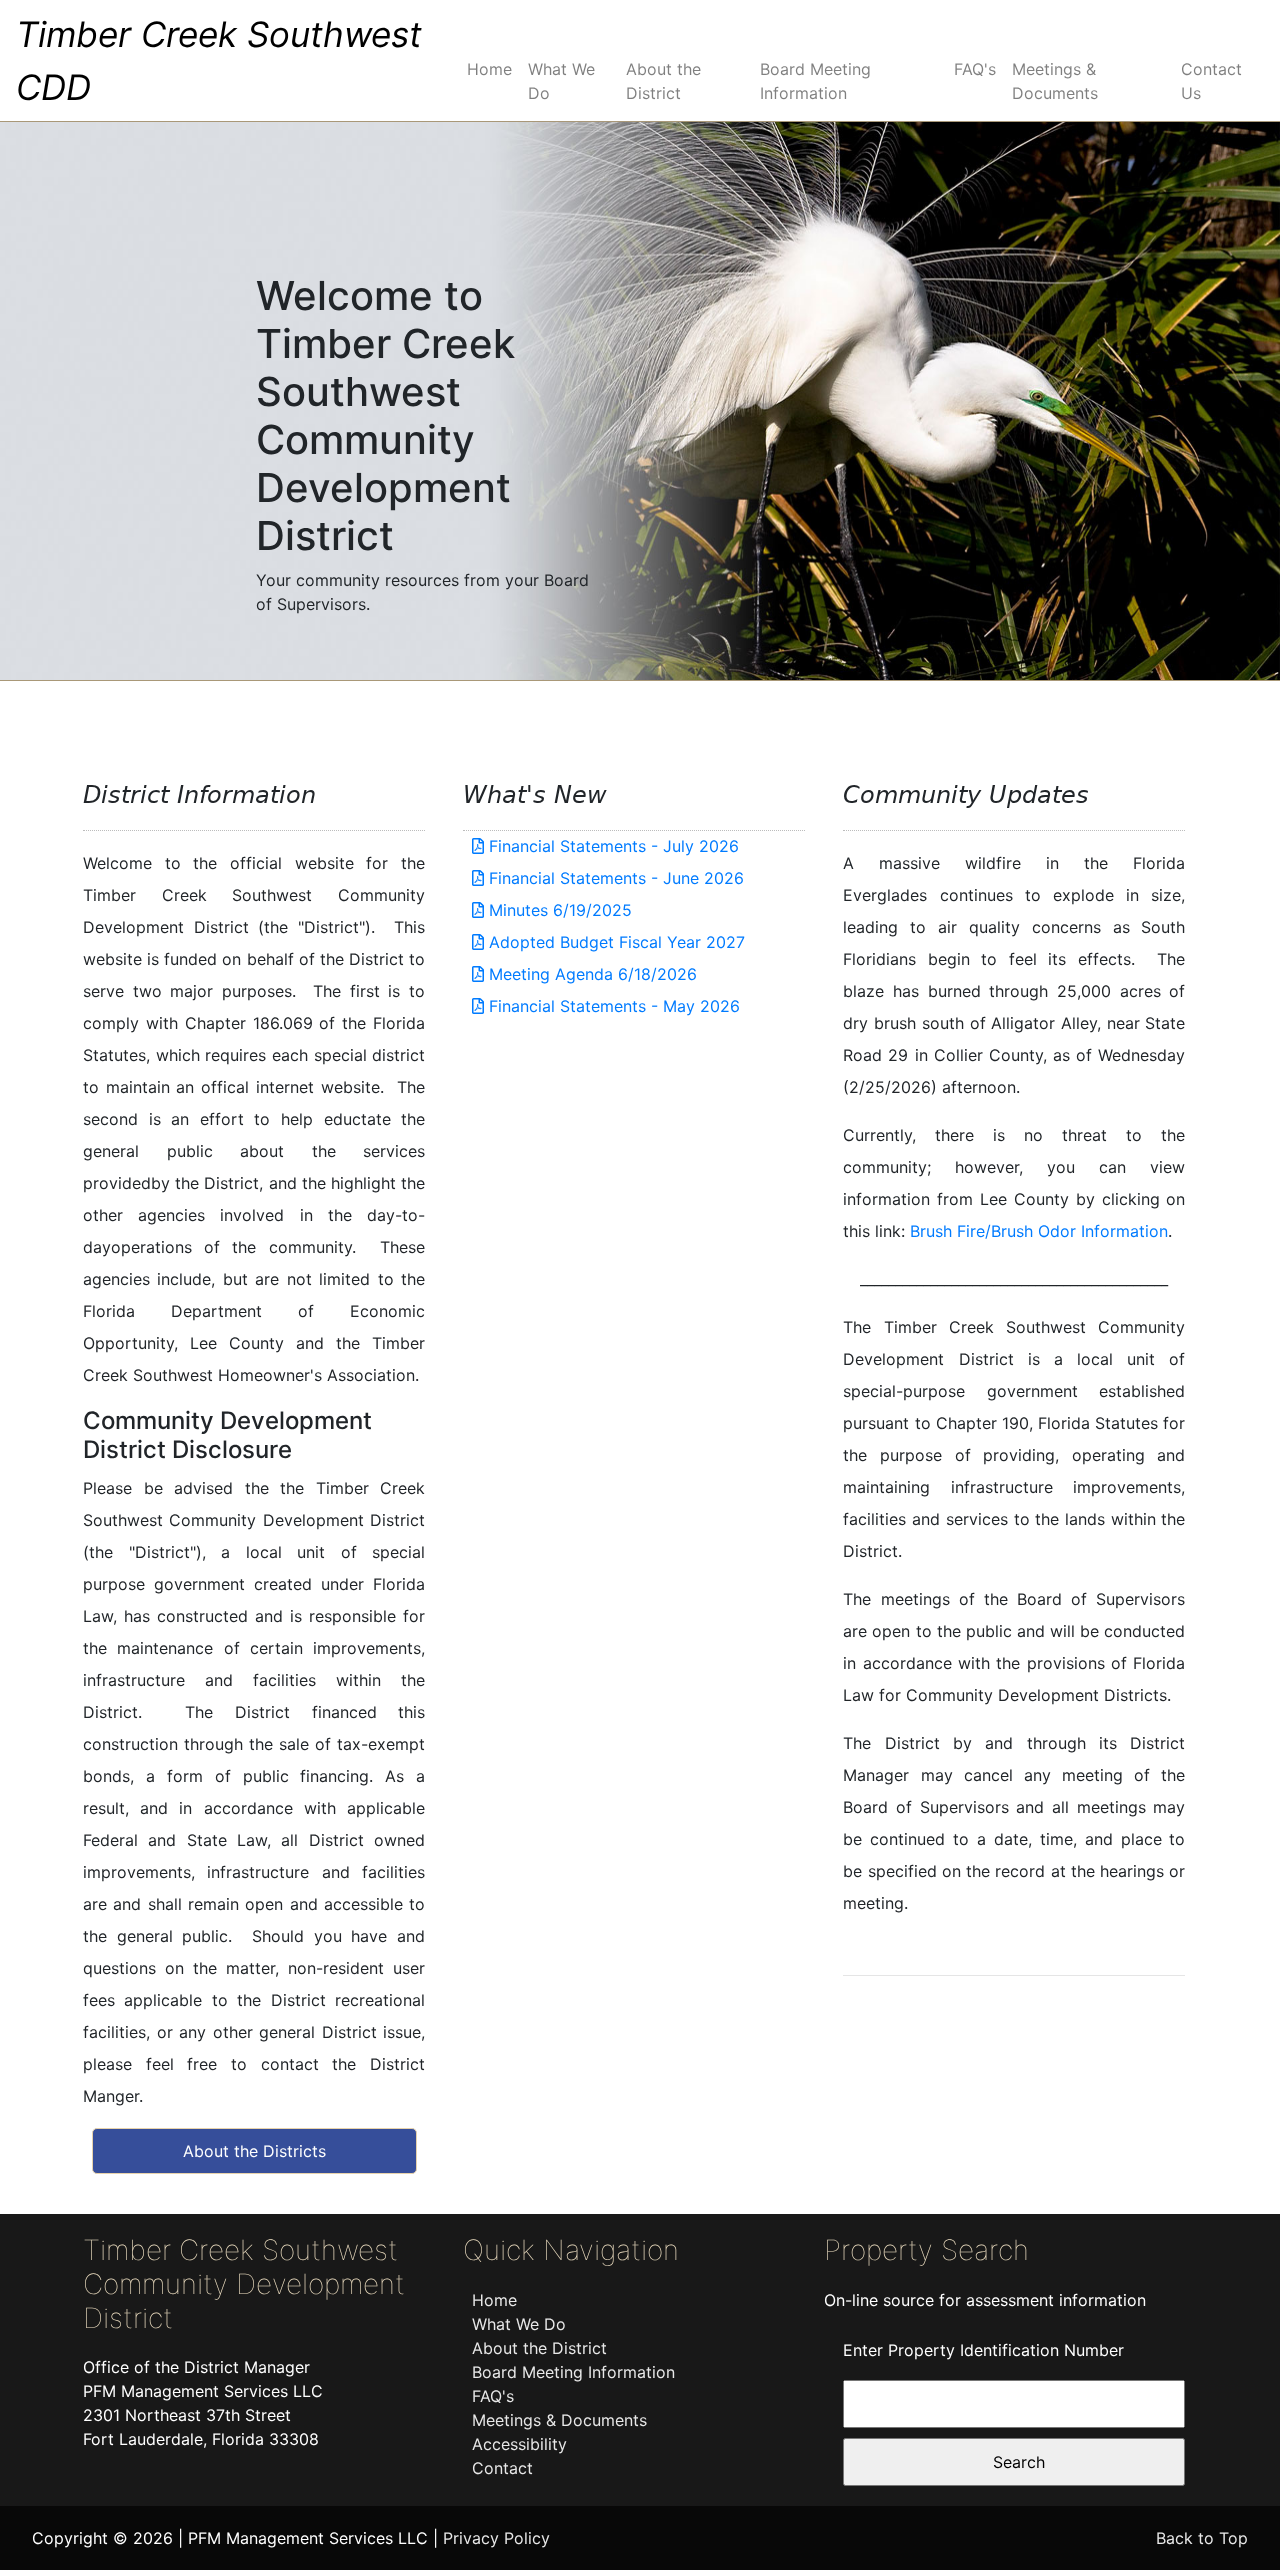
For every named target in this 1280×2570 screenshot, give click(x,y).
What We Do (561, 81)
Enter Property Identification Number (983, 2350)
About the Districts (254, 2151)
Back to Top (1202, 2538)
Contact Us (1211, 81)
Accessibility (519, 2444)
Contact (502, 2468)
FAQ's (975, 69)
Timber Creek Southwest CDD (219, 60)
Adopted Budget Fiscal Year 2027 (614, 942)
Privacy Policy (496, 2538)
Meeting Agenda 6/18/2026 (590, 974)
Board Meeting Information (815, 81)
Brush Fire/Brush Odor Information (1039, 1231)
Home (489, 69)
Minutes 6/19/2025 (558, 910)
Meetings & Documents (1055, 81)
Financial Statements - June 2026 (614, 878)
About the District (663, 81)
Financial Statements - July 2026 (611, 846)
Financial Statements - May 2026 (612, 1006)
